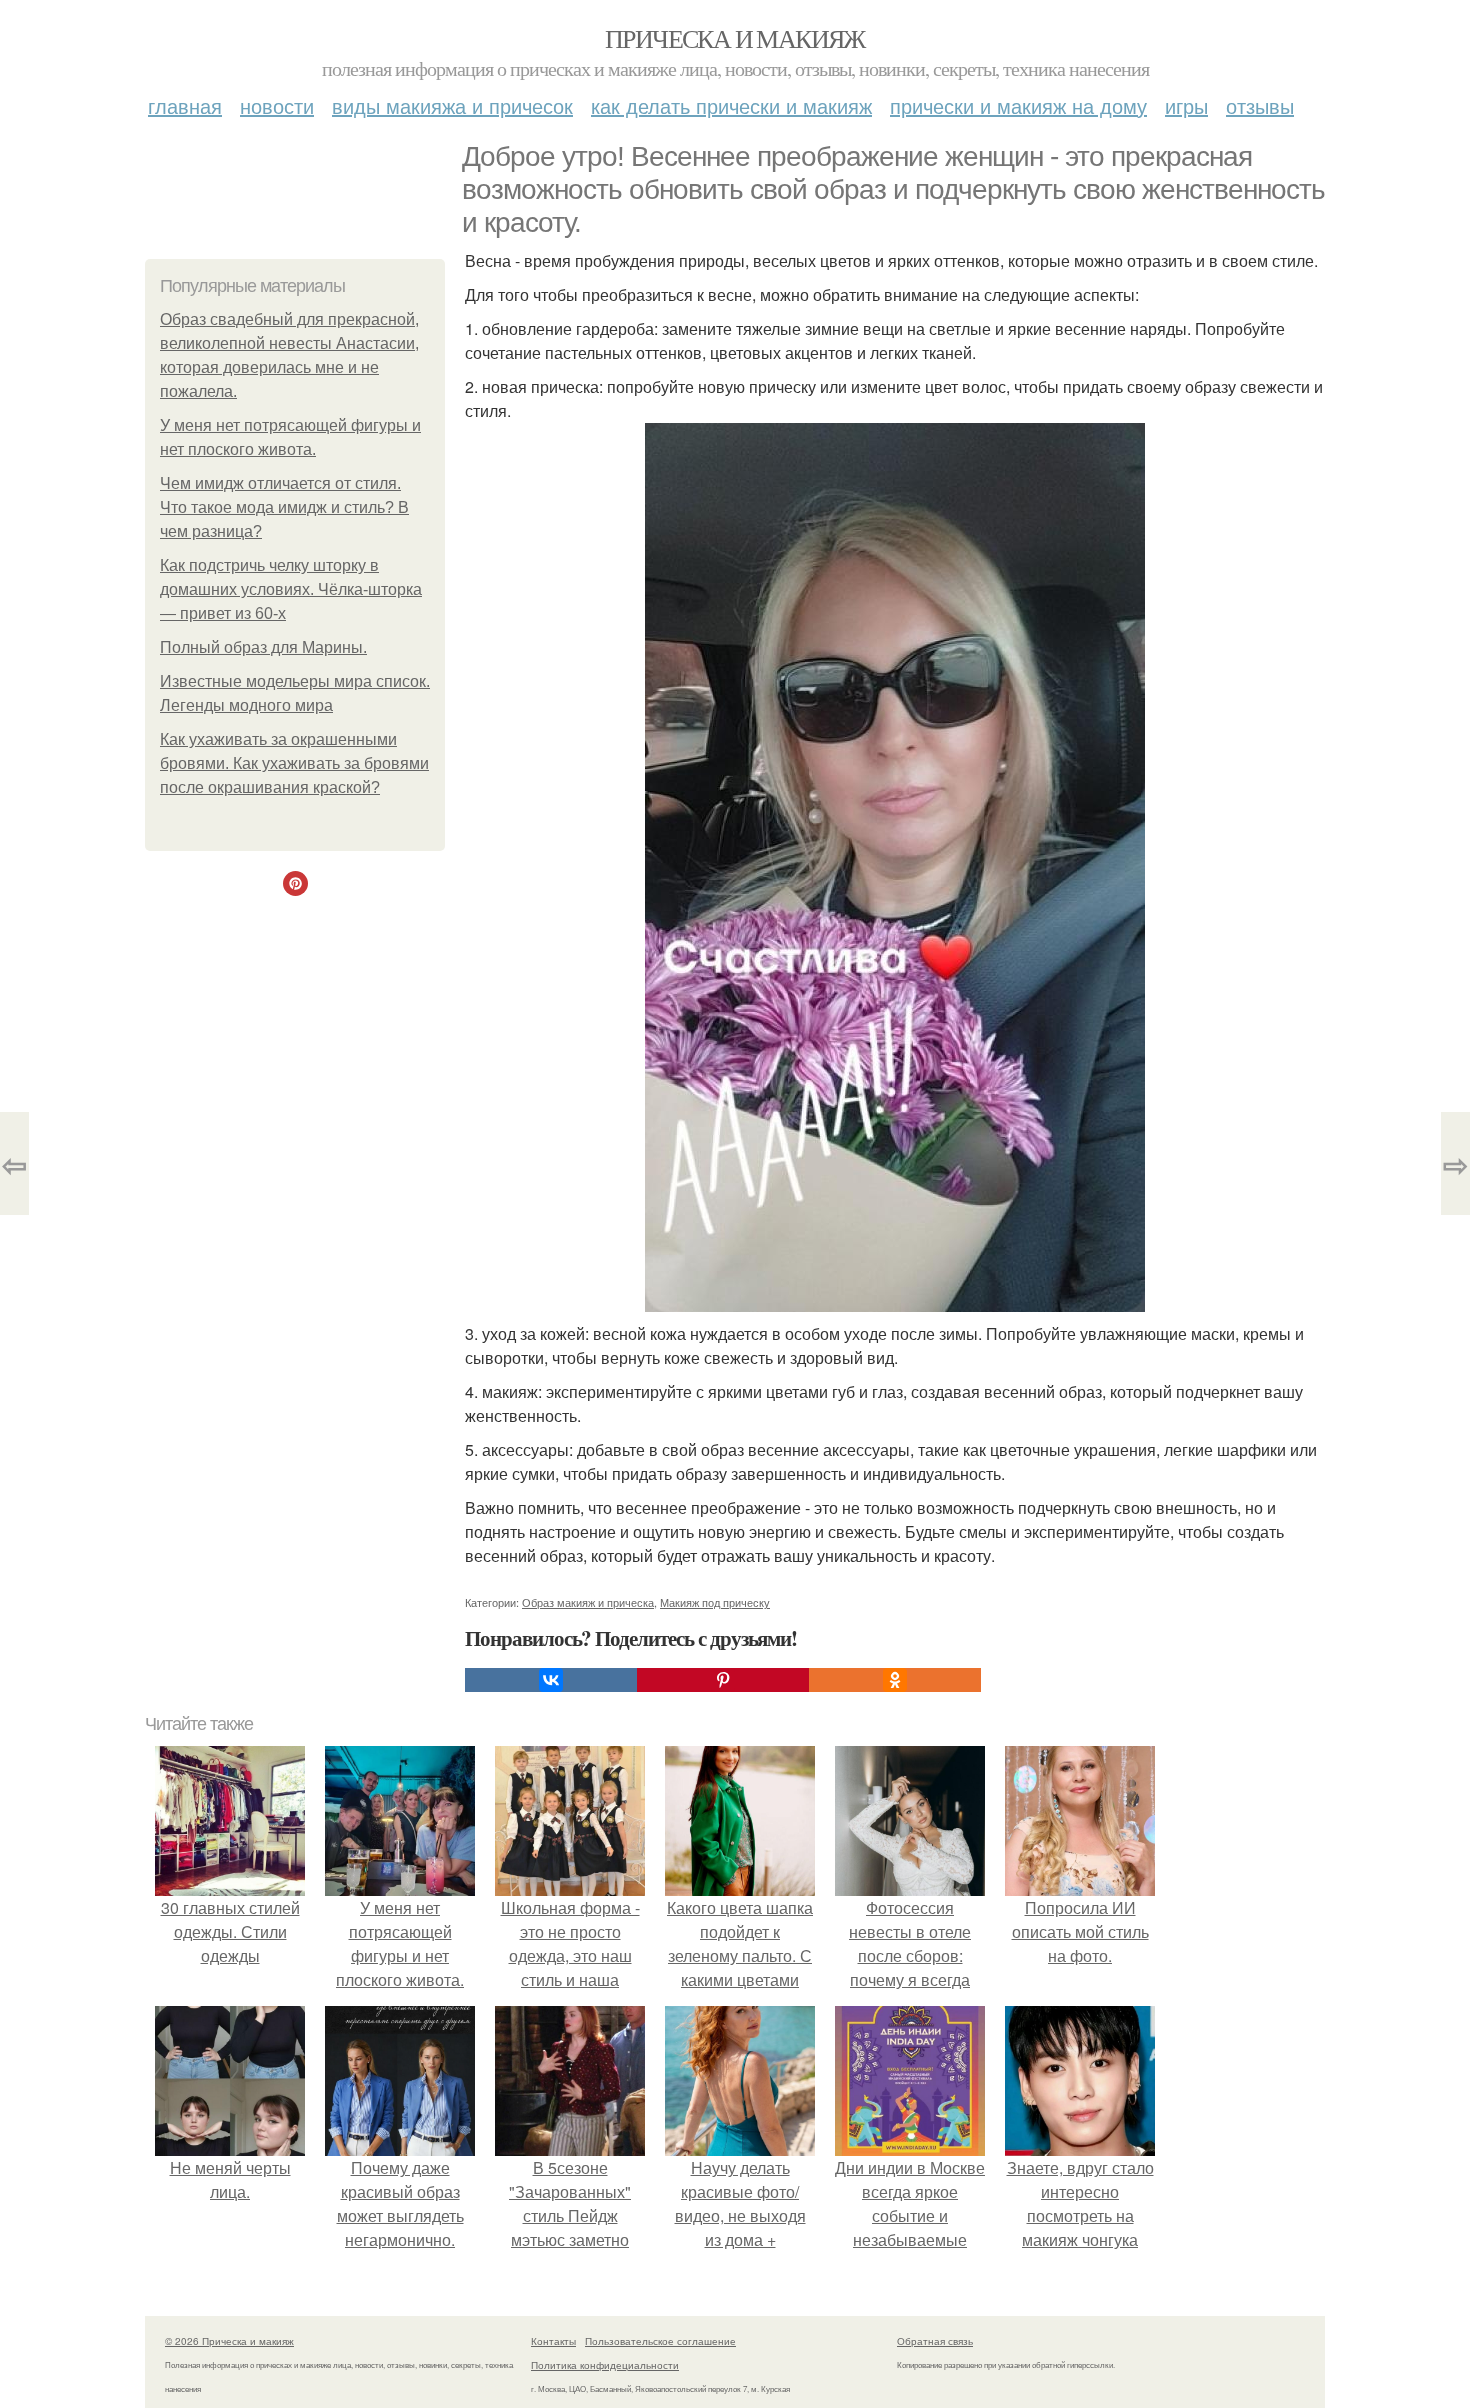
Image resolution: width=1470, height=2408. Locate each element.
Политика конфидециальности (605, 2365)
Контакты (553, 2341)
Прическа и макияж (735, 38)
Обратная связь (935, 2341)
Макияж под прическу (715, 1602)
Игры (1186, 105)
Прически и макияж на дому (1018, 105)
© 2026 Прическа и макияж (229, 2341)
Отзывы (1260, 105)
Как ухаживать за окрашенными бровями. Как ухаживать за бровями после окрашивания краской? (294, 763)
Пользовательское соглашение (660, 2341)
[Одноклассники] (895, 1680)
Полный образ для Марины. (263, 647)
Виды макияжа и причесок (452, 105)
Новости (277, 105)
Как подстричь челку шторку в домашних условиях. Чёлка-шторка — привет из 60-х (291, 589)
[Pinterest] (723, 1680)
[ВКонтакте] (551, 1680)
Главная (185, 105)
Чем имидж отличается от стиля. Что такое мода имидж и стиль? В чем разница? (284, 507)
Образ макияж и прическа (588, 1602)
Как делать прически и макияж (731, 105)
